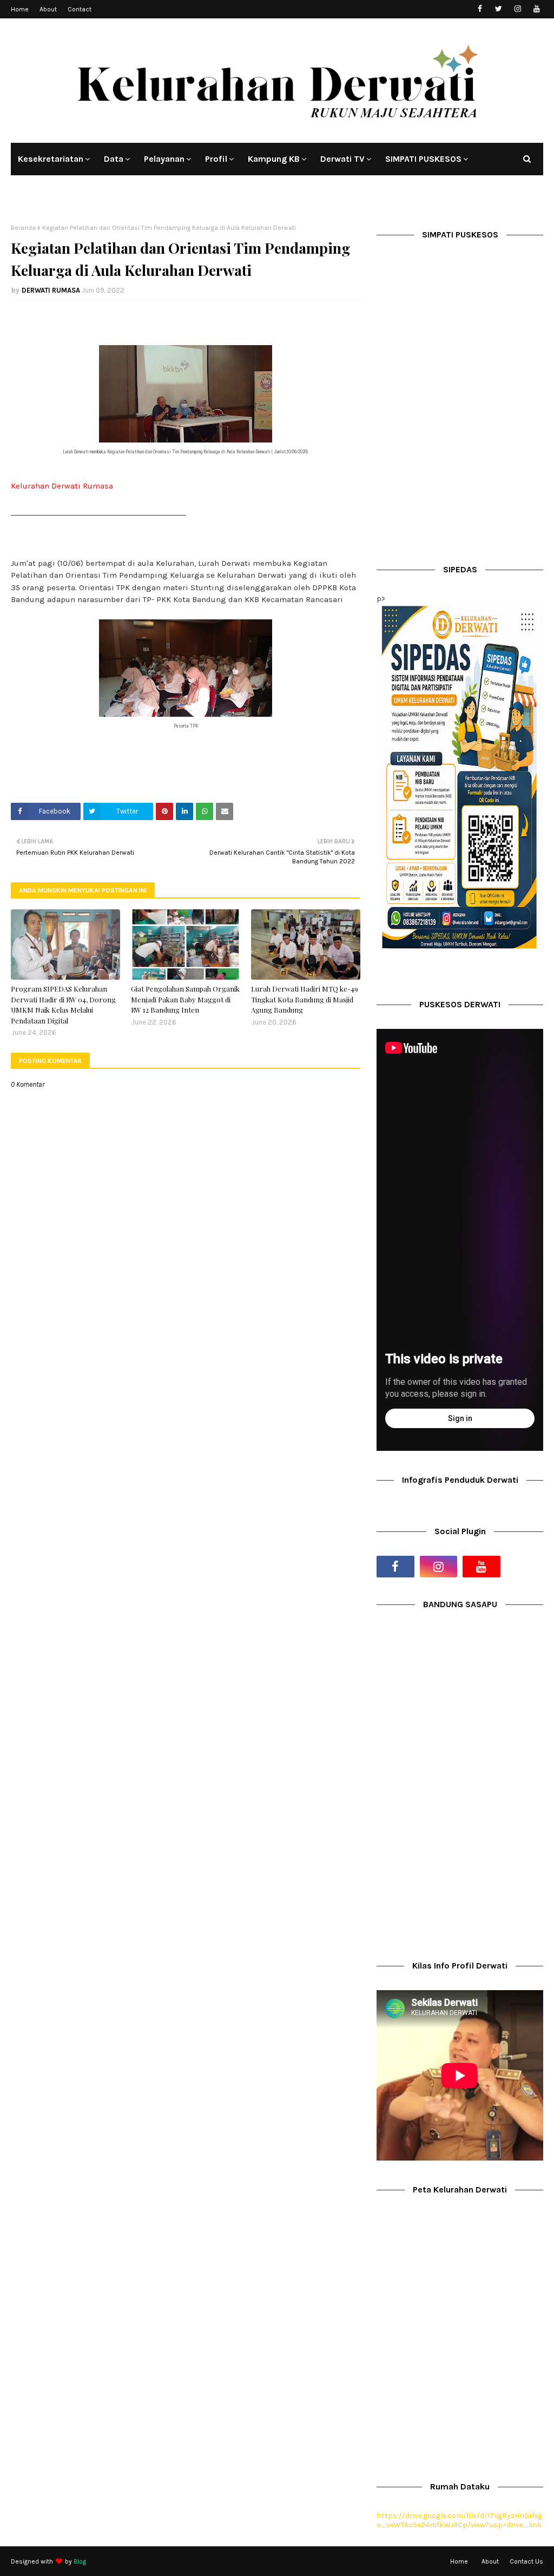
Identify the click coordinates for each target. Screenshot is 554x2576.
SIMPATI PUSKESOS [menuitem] (423, 159)
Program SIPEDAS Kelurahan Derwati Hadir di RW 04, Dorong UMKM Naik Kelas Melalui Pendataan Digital (63, 1005)
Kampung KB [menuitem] (274, 159)
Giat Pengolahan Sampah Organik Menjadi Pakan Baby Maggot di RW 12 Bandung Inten (185, 999)
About (48, 9)
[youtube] (536, 9)
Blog (80, 2561)
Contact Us (526, 2561)
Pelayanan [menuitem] (164, 159)
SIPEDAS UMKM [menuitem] (48, 191)
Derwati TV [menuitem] (342, 159)
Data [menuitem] (114, 159)
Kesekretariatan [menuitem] (51, 159)
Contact (80, 9)
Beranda (23, 228)
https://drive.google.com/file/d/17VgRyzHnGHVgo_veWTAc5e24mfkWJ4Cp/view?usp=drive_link (459, 2520)
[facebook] (480, 9)
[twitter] (499, 9)
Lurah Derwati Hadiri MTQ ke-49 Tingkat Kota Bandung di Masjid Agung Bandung (305, 999)
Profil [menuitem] (216, 159)
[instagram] (517, 9)
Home (20, 9)
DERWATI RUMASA (51, 290)
